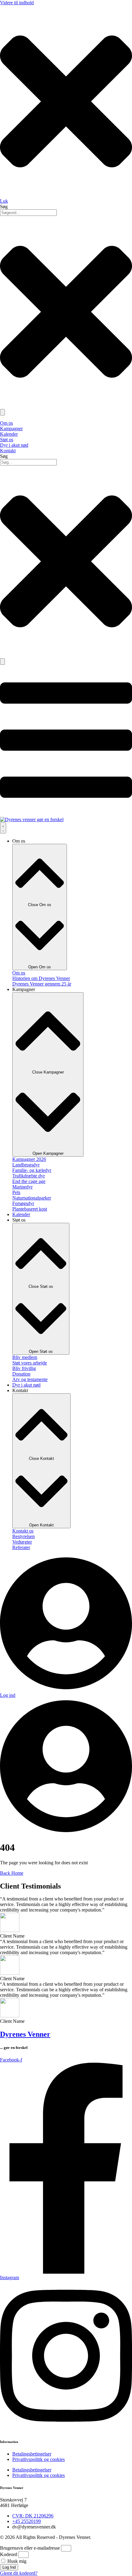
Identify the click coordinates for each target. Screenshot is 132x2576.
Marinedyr (22, 1187)
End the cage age (29, 1181)
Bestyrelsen (23, 1536)
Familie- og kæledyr (32, 1170)
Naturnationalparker (32, 1198)
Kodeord (9, 2554)
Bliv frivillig (24, 1368)
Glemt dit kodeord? (19, 2573)
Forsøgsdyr (23, 1203)
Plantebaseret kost (30, 1209)
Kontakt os (23, 1531)
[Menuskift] (3, 828)
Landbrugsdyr (26, 1165)
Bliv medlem (25, 1357)
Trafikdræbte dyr (29, 1176)
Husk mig (16, 2561)
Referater (21, 1547)
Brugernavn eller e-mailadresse (30, 2548)
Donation (21, 1374)
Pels (16, 1192)
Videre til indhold (17, 3)
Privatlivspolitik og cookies (39, 2459)
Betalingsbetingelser (32, 2454)
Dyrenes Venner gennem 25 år (42, 984)
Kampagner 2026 (29, 1159)
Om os (19, 973)
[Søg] (2, 662)
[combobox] (28, 462)
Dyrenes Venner (25, 2034)
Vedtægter (22, 1542)
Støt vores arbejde (30, 1363)
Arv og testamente (30, 1379)
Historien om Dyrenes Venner (41, 978)
